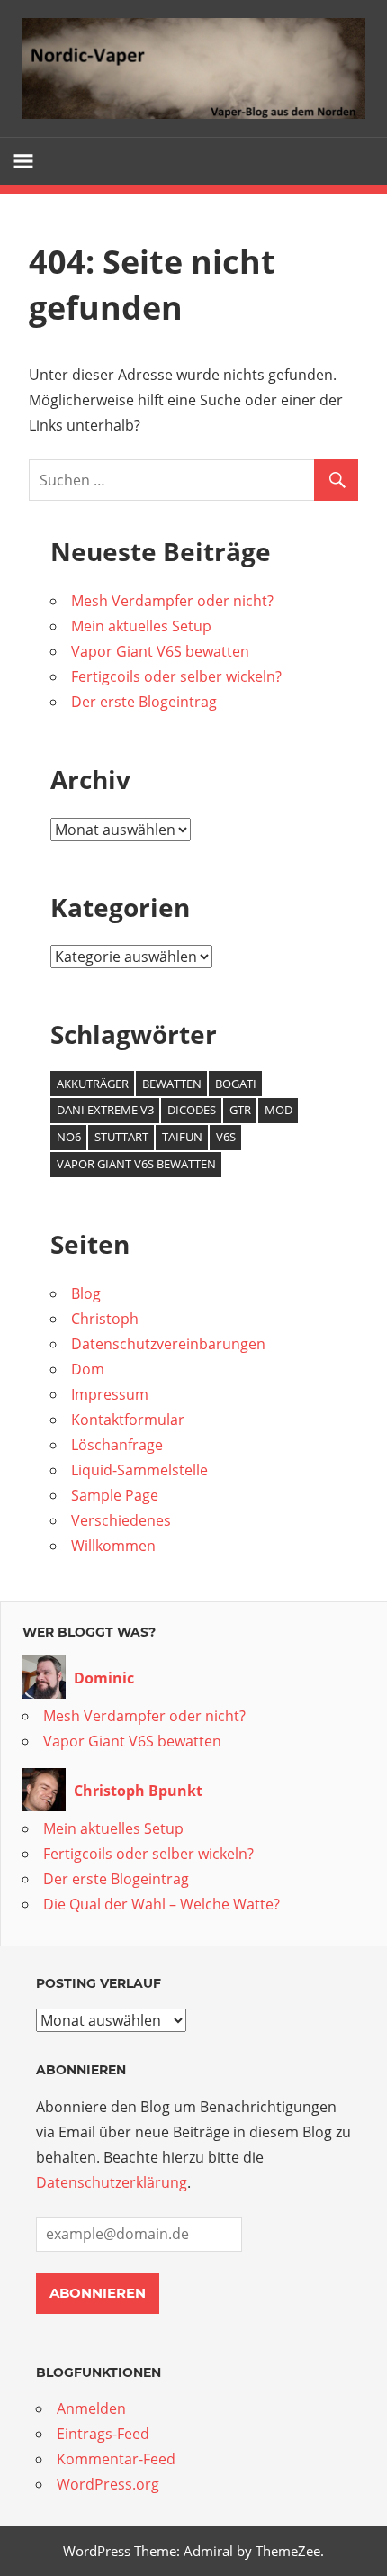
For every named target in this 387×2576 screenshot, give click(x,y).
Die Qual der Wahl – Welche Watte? (162, 1904)
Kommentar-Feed (116, 2459)
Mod (279, 1110)
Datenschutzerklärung (112, 2182)
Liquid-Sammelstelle (139, 1470)
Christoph (105, 1319)
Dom (88, 1369)
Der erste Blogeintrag (144, 702)
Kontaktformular (128, 1420)
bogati (236, 1084)
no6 (69, 1137)
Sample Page (115, 1495)
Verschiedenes (121, 1520)
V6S (226, 1137)
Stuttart (121, 1137)
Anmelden (91, 2408)
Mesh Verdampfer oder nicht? (172, 601)
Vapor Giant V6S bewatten (160, 651)
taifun (182, 1137)
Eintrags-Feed (103, 2434)
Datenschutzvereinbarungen (168, 1344)
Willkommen (113, 1546)
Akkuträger (93, 1084)
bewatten (172, 1084)
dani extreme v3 (105, 1110)
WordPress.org (108, 2484)
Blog (86, 1293)
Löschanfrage (117, 1445)
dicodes (192, 1110)
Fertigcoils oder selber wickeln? (176, 676)
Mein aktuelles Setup (141, 626)
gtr (240, 1110)
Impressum (110, 1394)
